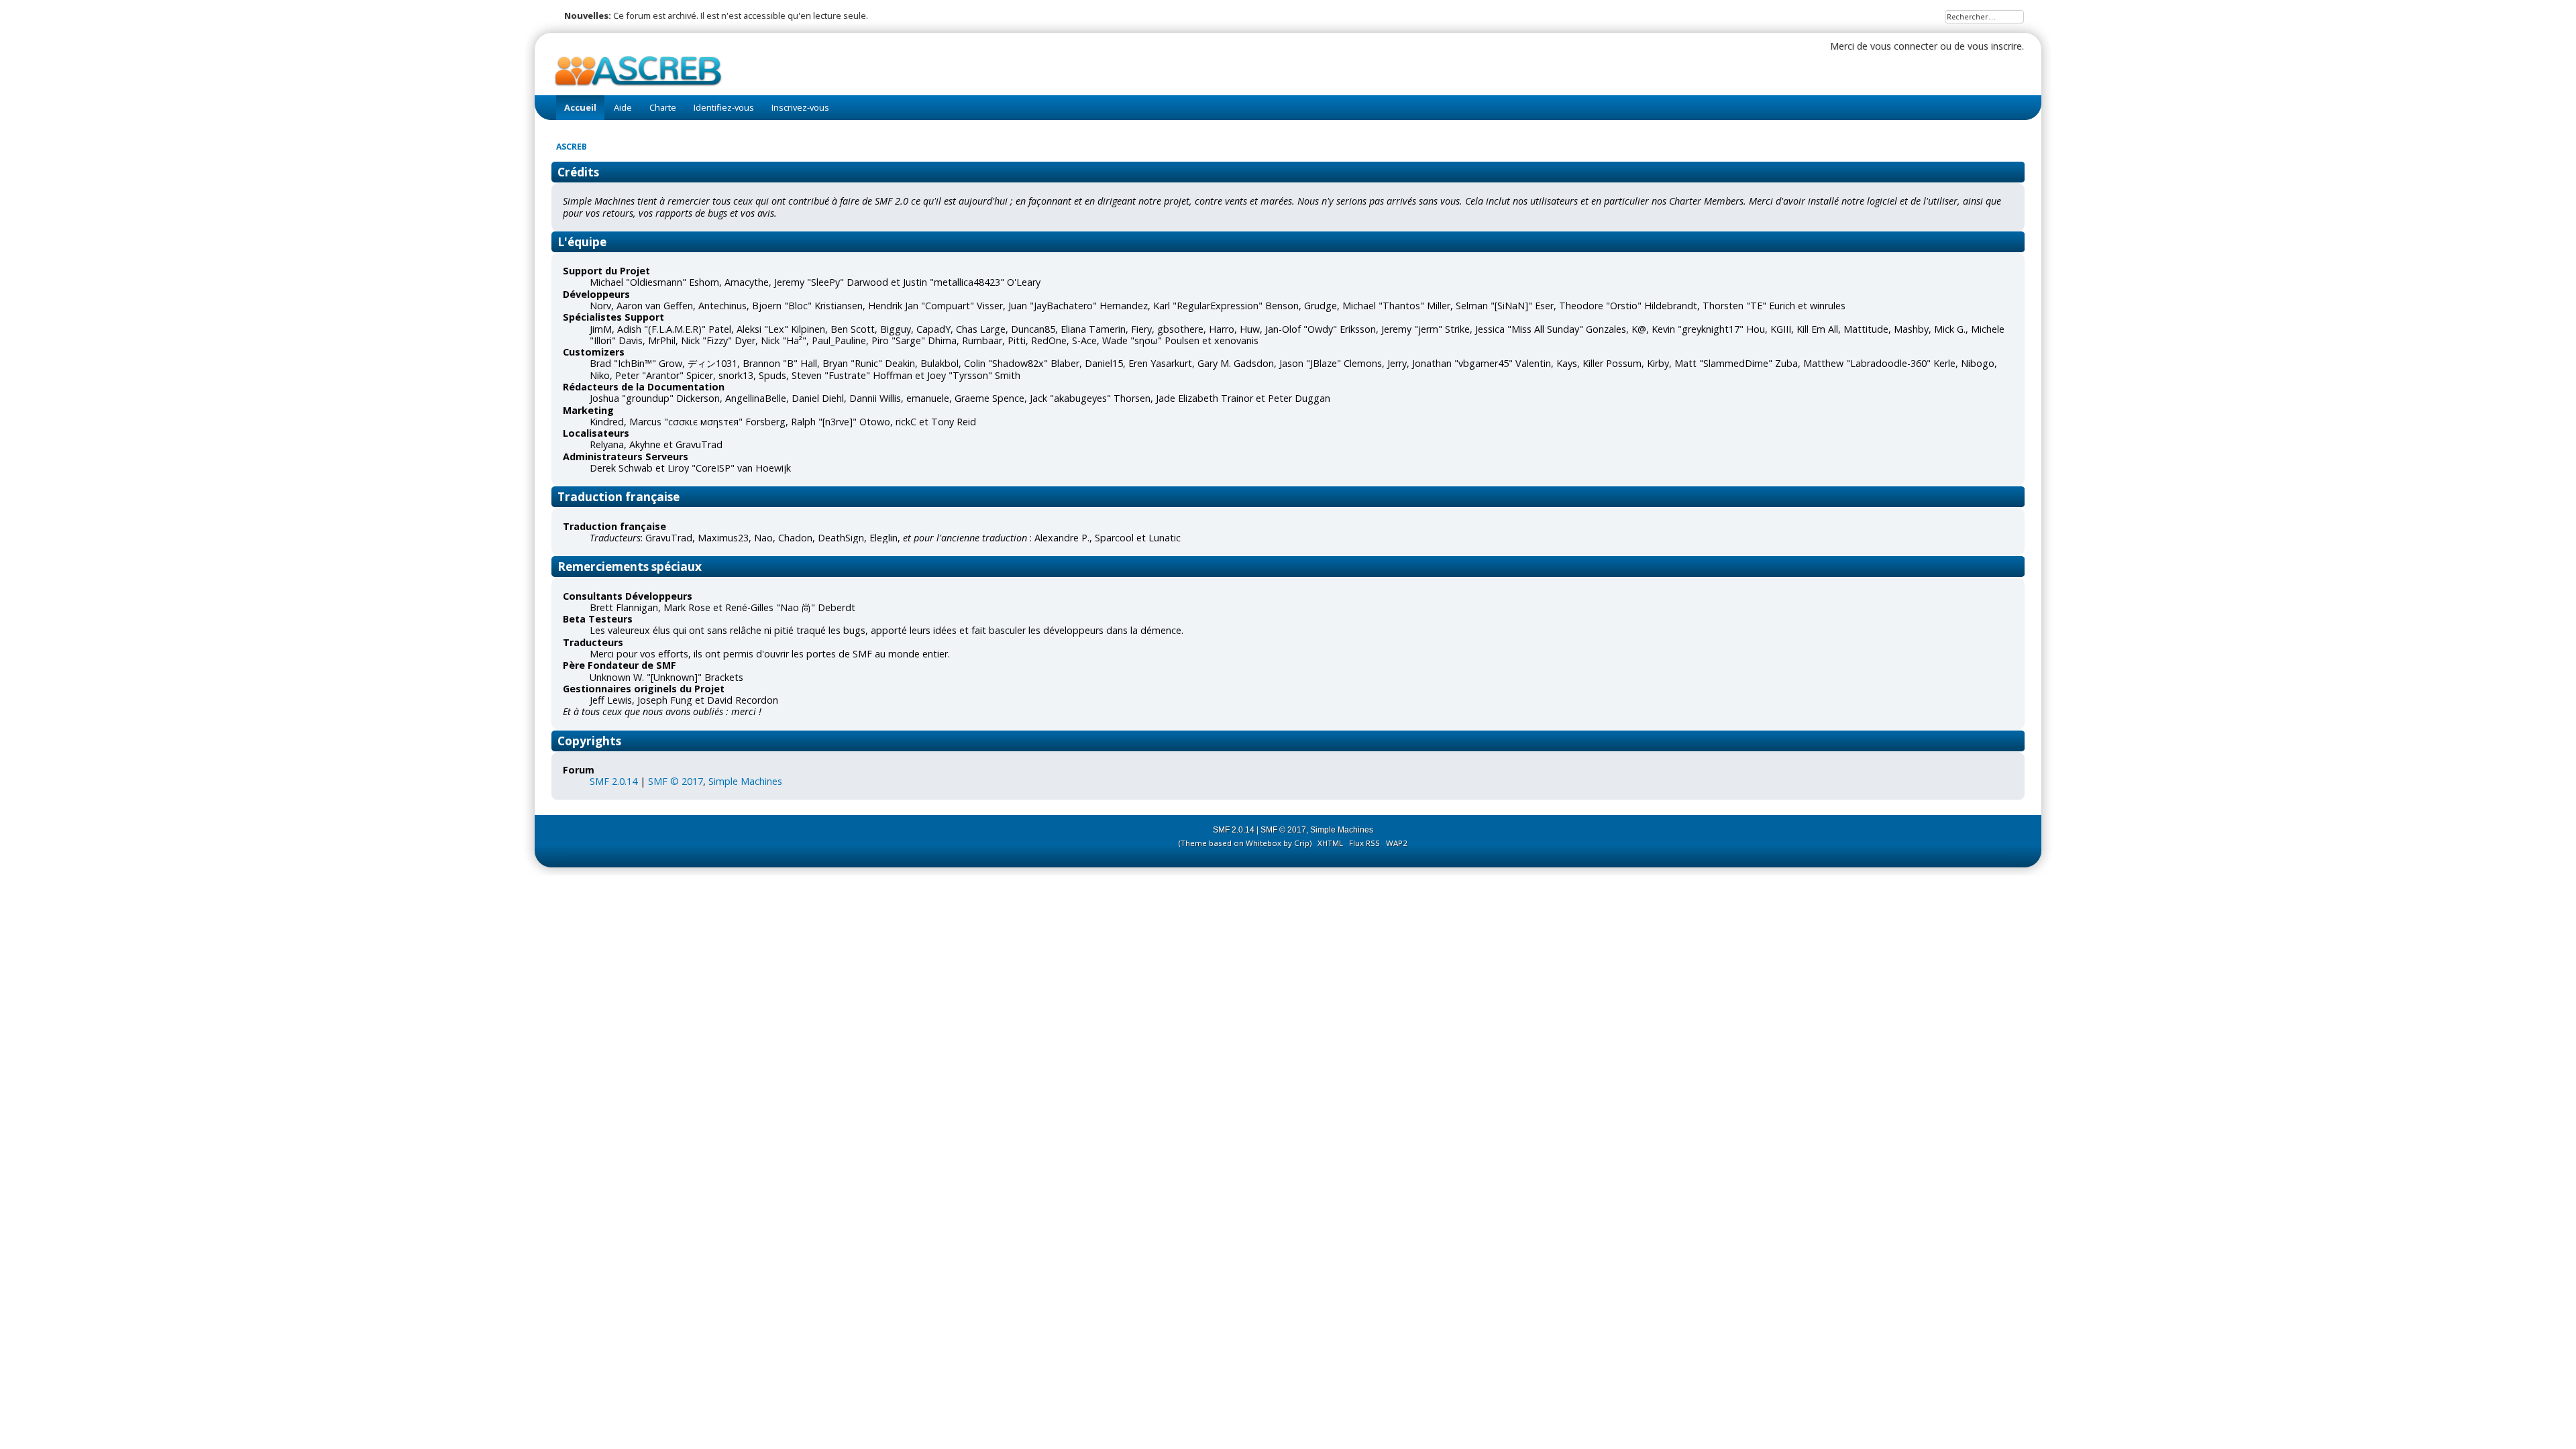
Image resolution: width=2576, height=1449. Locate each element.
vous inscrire (1995, 46)
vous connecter (1904, 46)
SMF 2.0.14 (613, 781)
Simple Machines (745, 781)
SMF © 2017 (676, 781)
